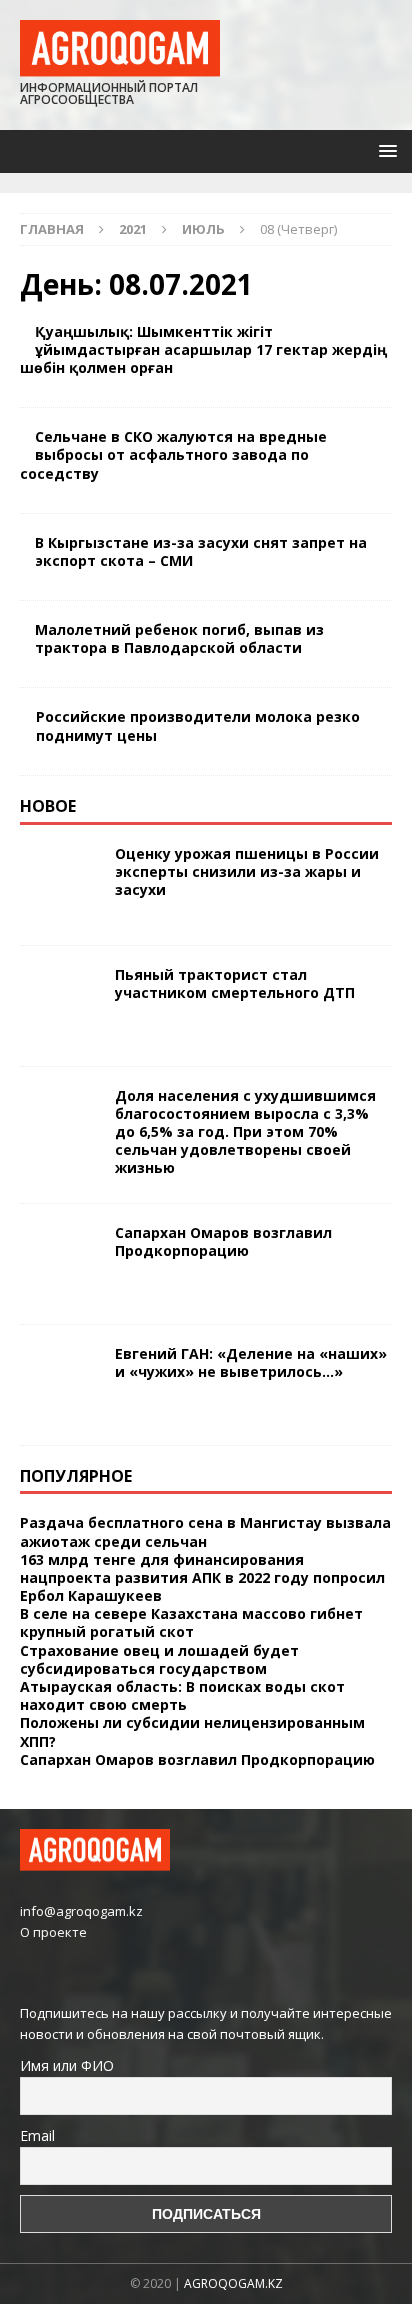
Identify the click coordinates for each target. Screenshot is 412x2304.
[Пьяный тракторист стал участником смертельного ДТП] (60, 1006)
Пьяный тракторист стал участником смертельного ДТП (235, 983)
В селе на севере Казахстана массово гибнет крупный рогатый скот (191, 1622)
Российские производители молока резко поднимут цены (198, 725)
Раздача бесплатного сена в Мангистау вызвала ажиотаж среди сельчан (205, 1531)
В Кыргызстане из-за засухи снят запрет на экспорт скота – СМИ (201, 551)
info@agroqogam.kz (81, 1911)
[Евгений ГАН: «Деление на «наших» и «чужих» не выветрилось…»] (60, 1385)
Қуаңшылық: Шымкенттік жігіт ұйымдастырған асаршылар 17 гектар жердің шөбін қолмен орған (203, 349)
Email (37, 2135)
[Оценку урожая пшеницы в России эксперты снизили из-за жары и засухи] (60, 885)
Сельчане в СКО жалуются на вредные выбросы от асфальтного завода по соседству (173, 454)
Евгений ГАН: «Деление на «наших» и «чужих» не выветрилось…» (251, 1362)
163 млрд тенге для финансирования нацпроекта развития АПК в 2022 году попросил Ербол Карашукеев (202, 1577)
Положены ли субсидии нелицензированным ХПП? (192, 1731)
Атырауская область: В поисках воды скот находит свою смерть (182, 1695)
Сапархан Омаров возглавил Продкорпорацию (223, 1241)
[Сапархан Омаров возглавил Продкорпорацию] (60, 1264)
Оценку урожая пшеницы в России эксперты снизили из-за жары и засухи (247, 871)
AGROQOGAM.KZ (233, 2283)
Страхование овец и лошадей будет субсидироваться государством (159, 1659)
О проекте (53, 1932)
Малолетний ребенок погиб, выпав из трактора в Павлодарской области (179, 638)
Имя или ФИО (67, 2065)
